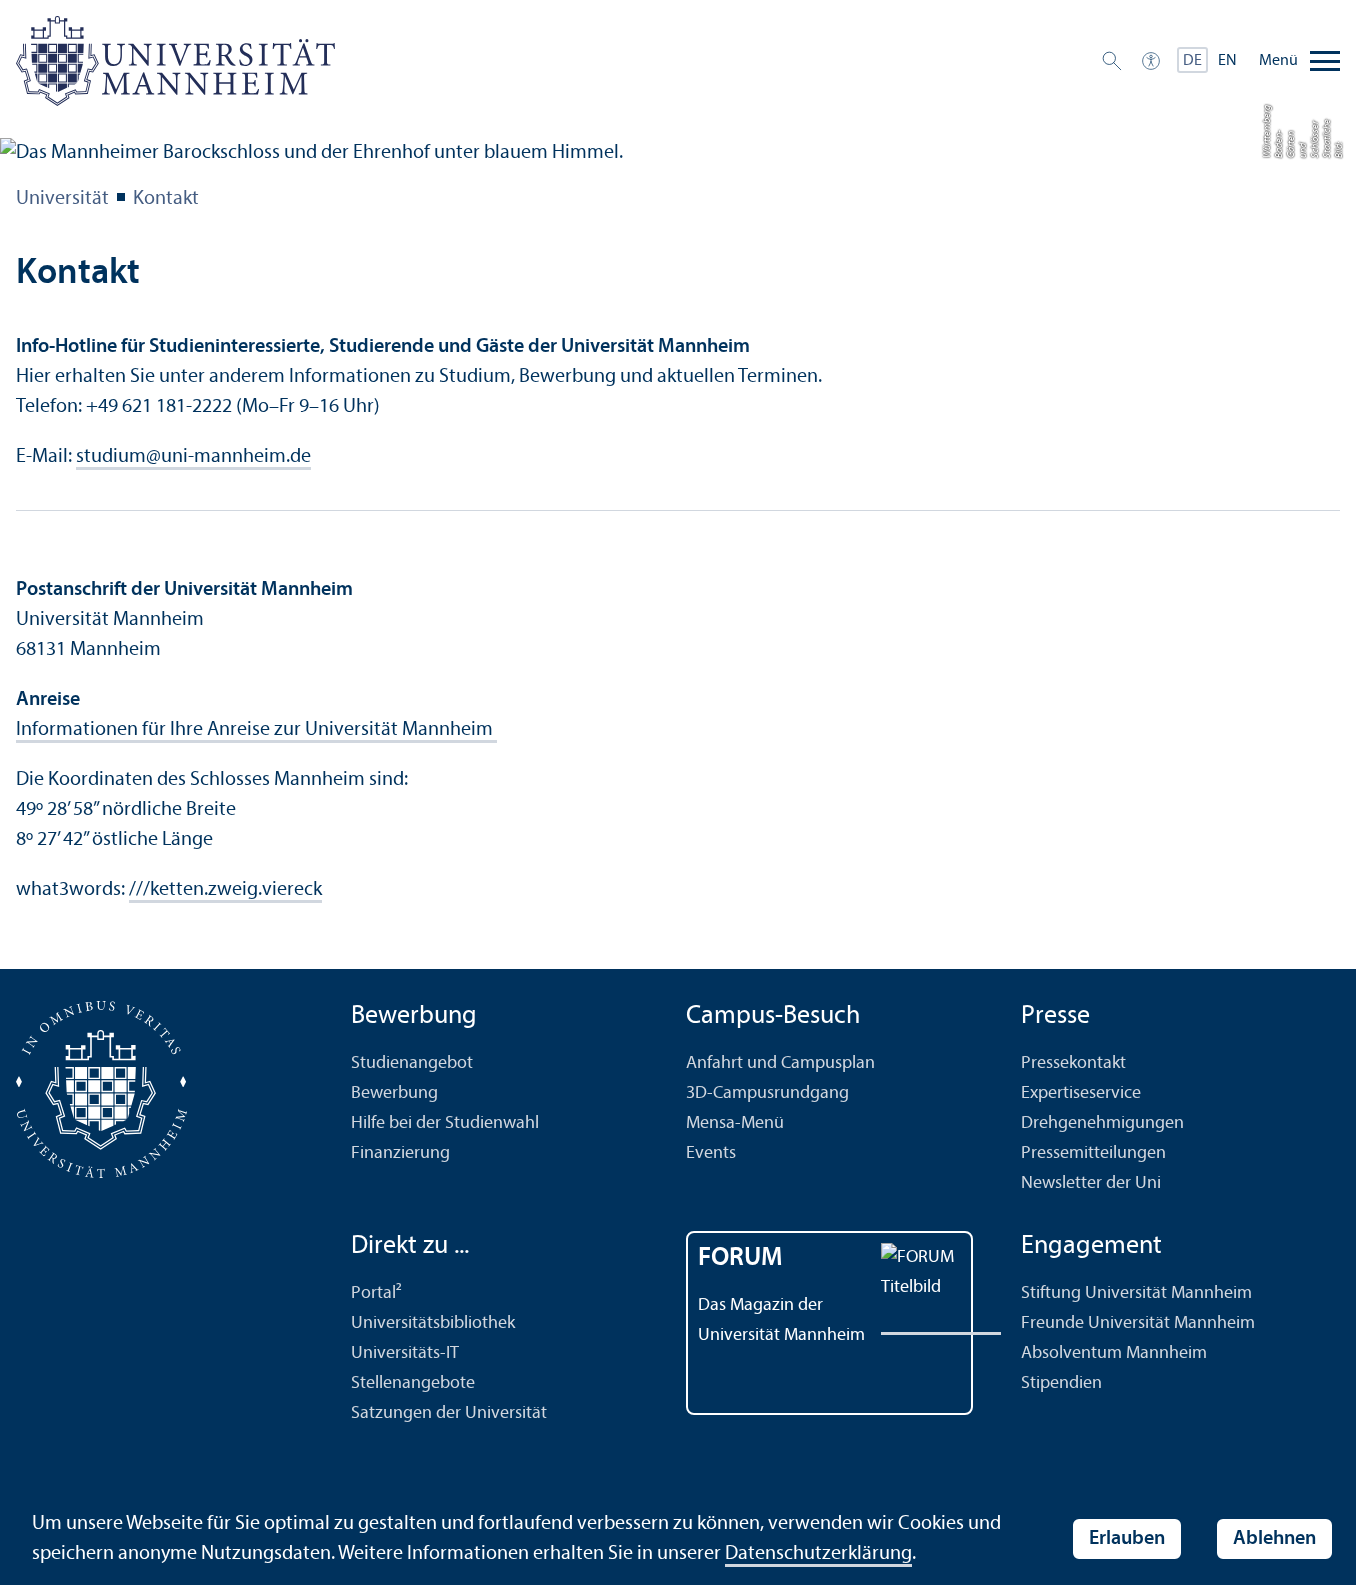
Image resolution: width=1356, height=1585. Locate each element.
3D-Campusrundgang (767, 1093)
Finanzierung (400, 1153)
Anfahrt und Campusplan (780, 1063)
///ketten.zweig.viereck (225, 890)
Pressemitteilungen (1093, 1153)
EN (1227, 61)
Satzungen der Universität (449, 1413)
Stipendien (1061, 1383)
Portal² (376, 1293)
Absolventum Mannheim (1114, 1353)
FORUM (740, 1258)
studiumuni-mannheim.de (193, 457)
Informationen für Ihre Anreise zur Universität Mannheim (256, 730)
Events (711, 1153)
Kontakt (166, 199)
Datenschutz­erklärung (818, 1554)
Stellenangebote (413, 1383)
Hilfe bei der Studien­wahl (445, 1123)
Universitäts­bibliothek (433, 1323)
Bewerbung (394, 1093)
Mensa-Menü (735, 1123)
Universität (62, 199)
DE (1192, 61)
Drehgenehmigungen (1102, 1123)
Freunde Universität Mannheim (1138, 1323)
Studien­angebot (412, 1063)
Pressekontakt (1073, 1063)
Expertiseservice (1081, 1093)
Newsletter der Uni (1091, 1183)
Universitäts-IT (405, 1353)
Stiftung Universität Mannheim (1136, 1293)
